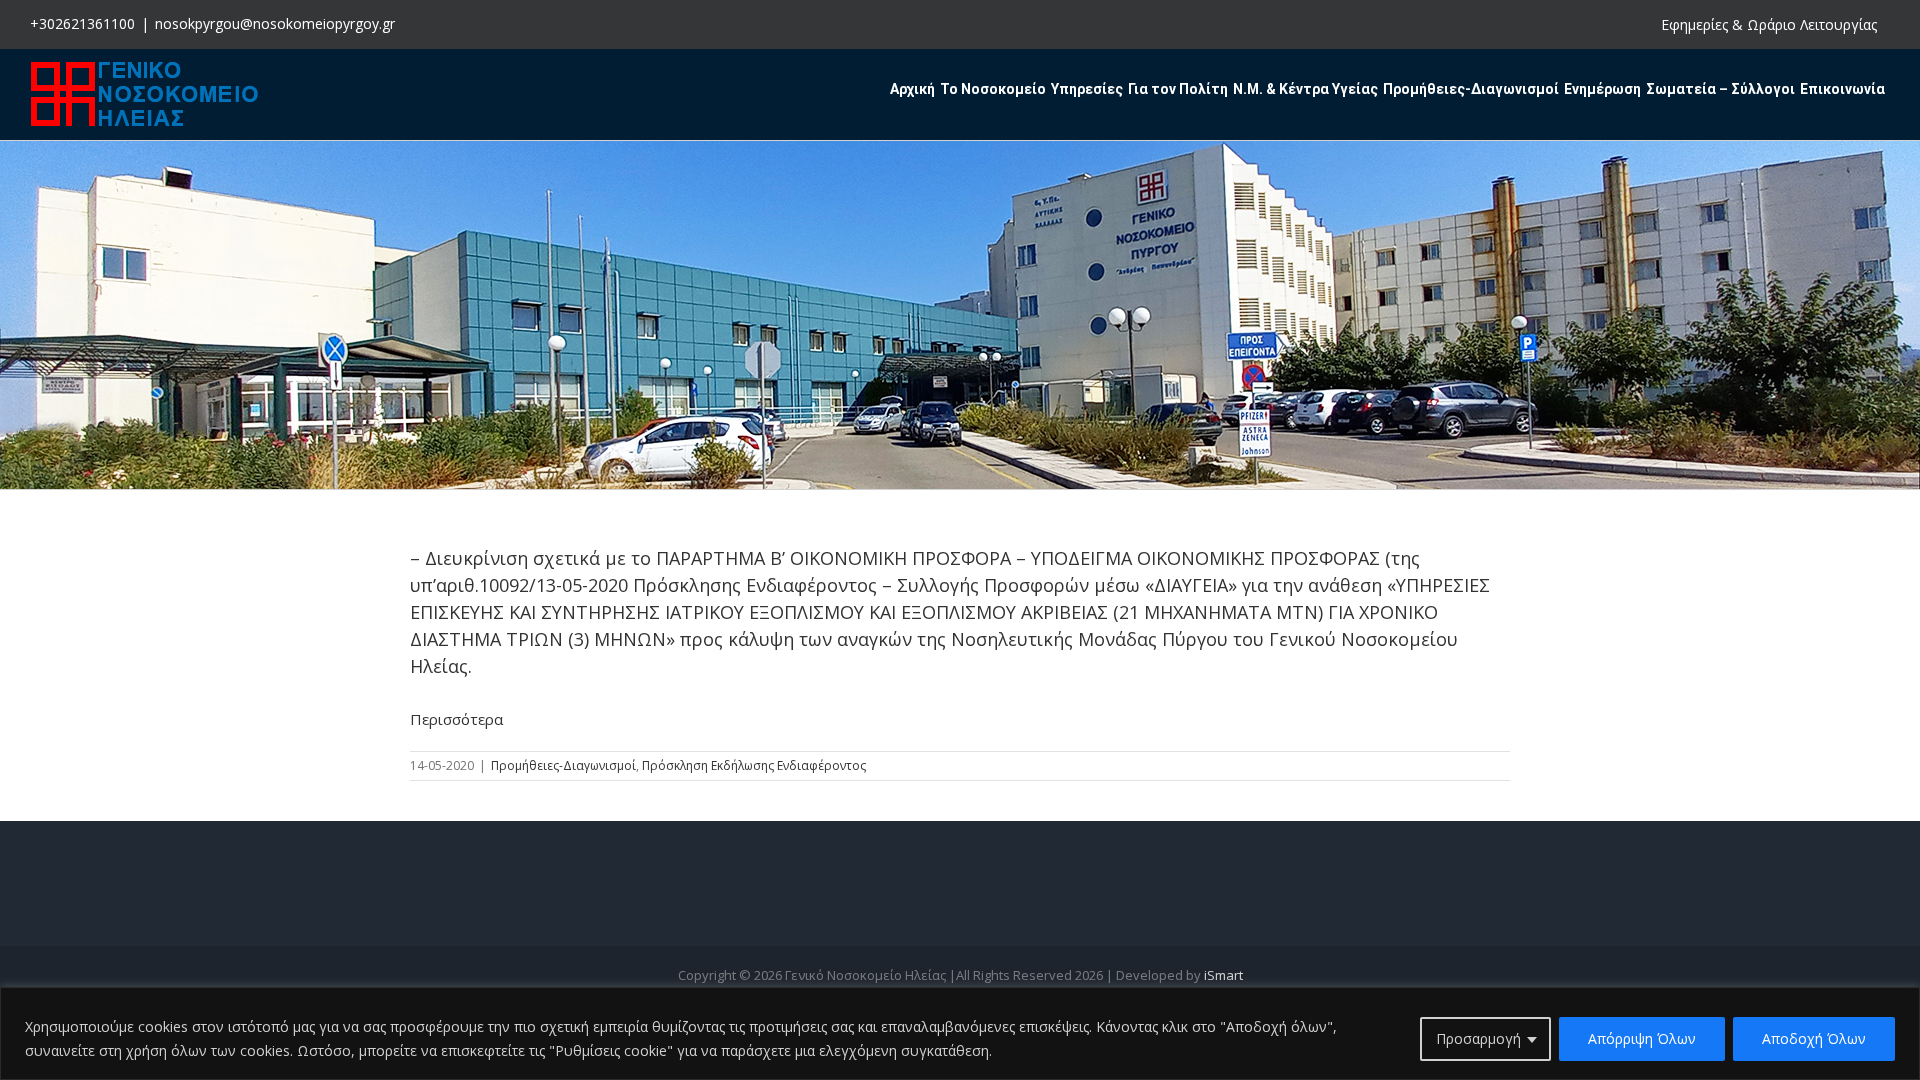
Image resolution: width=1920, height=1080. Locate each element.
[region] (960, 1033)
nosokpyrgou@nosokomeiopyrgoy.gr (275, 23)
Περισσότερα (456, 719)
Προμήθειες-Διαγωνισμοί (563, 765)
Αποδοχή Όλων (1814, 1038)
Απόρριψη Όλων (1642, 1038)
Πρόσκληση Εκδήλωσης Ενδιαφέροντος (754, 765)
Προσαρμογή (1478, 1038)
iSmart (1223, 975)
